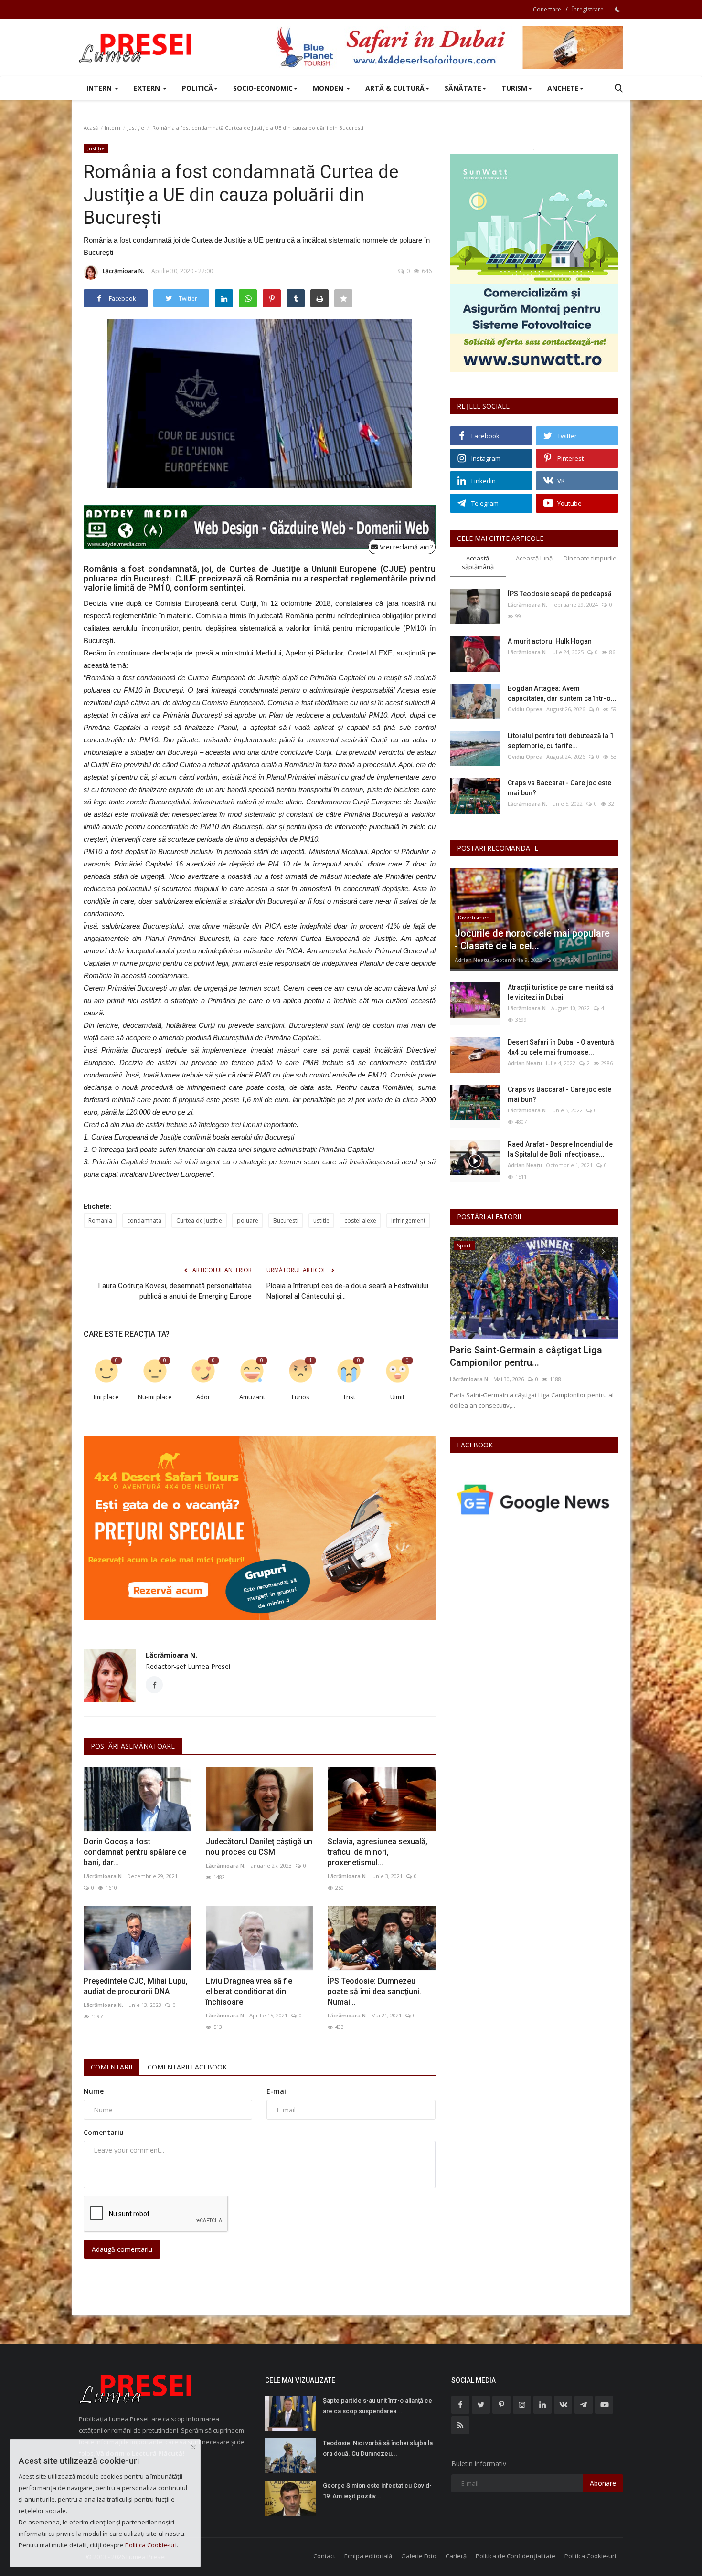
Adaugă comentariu (122, 2249)
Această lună (534, 558)
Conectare (547, 9)
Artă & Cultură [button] (395, 88)
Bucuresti (286, 1220)
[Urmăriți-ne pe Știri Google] (534, 1499)
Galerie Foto (419, 2556)
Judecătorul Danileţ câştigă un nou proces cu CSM (259, 1847)
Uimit (397, 1397)
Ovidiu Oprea (525, 709)
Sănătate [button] (463, 88)
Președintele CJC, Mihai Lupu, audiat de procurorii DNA (136, 1986)
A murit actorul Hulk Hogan (550, 641)
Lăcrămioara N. (123, 271)
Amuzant (252, 1397)
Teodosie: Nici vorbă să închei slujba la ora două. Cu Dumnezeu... (378, 2448)
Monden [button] (329, 88)
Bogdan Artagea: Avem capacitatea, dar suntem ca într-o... (562, 693)
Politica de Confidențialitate (516, 2556)
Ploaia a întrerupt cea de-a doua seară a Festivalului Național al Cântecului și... (347, 1291)
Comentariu (104, 2132)
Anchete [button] (563, 88)
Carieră (456, 2556)
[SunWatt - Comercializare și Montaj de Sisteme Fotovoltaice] (534, 263)
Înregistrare (588, 9)
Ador (203, 1397)
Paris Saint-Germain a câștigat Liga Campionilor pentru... (526, 1356)
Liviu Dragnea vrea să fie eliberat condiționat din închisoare (249, 1991)
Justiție (136, 128)
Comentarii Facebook (187, 2067)
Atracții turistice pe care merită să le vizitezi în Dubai (561, 992)
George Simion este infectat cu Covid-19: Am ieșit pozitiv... (377, 2491)
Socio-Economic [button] (263, 88)
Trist (349, 1397)
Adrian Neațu (472, 960)
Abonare (603, 2483)
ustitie (321, 1220)
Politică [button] (197, 88)
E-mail (277, 2091)
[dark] (618, 9)
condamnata (144, 1220)
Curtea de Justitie (199, 1220)
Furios (301, 1397)
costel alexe (360, 1220)
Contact (324, 2556)
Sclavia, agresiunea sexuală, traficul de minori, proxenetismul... (378, 1852)
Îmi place (106, 1397)
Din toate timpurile (590, 558)
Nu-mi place (155, 1397)
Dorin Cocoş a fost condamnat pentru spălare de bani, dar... (135, 1852)
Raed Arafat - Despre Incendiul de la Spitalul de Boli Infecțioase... (560, 1149)
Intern (112, 128)
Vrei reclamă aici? (405, 547)
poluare (248, 1220)
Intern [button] (100, 88)
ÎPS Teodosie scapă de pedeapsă (560, 594)
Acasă (91, 128)
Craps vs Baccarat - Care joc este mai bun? (559, 788)
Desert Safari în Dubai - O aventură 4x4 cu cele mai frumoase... (561, 1047)
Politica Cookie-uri (590, 2556)
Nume (94, 2091)
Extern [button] (148, 88)
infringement (408, 1220)
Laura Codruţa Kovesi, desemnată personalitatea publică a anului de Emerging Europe (175, 1291)
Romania (100, 1220)
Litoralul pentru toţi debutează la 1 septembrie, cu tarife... (561, 741)
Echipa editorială (368, 2556)
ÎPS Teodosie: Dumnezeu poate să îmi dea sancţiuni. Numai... (374, 1991)
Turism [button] (514, 88)
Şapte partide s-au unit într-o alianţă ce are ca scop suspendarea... (378, 2406)
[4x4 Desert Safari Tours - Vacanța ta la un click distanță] (449, 47)
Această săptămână (478, 563)
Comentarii (112, 2067)
